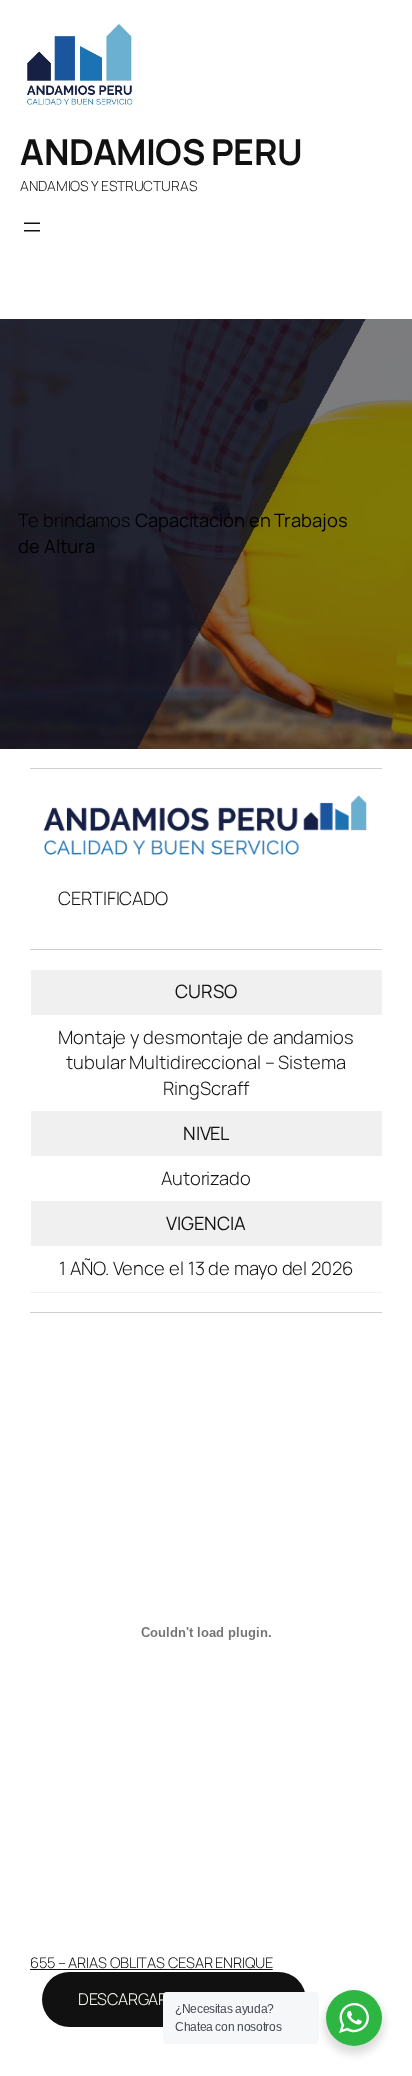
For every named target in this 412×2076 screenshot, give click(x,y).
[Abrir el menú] (32, 227)
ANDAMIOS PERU (161, 151)
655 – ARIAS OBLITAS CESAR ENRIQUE (151, 1962)
